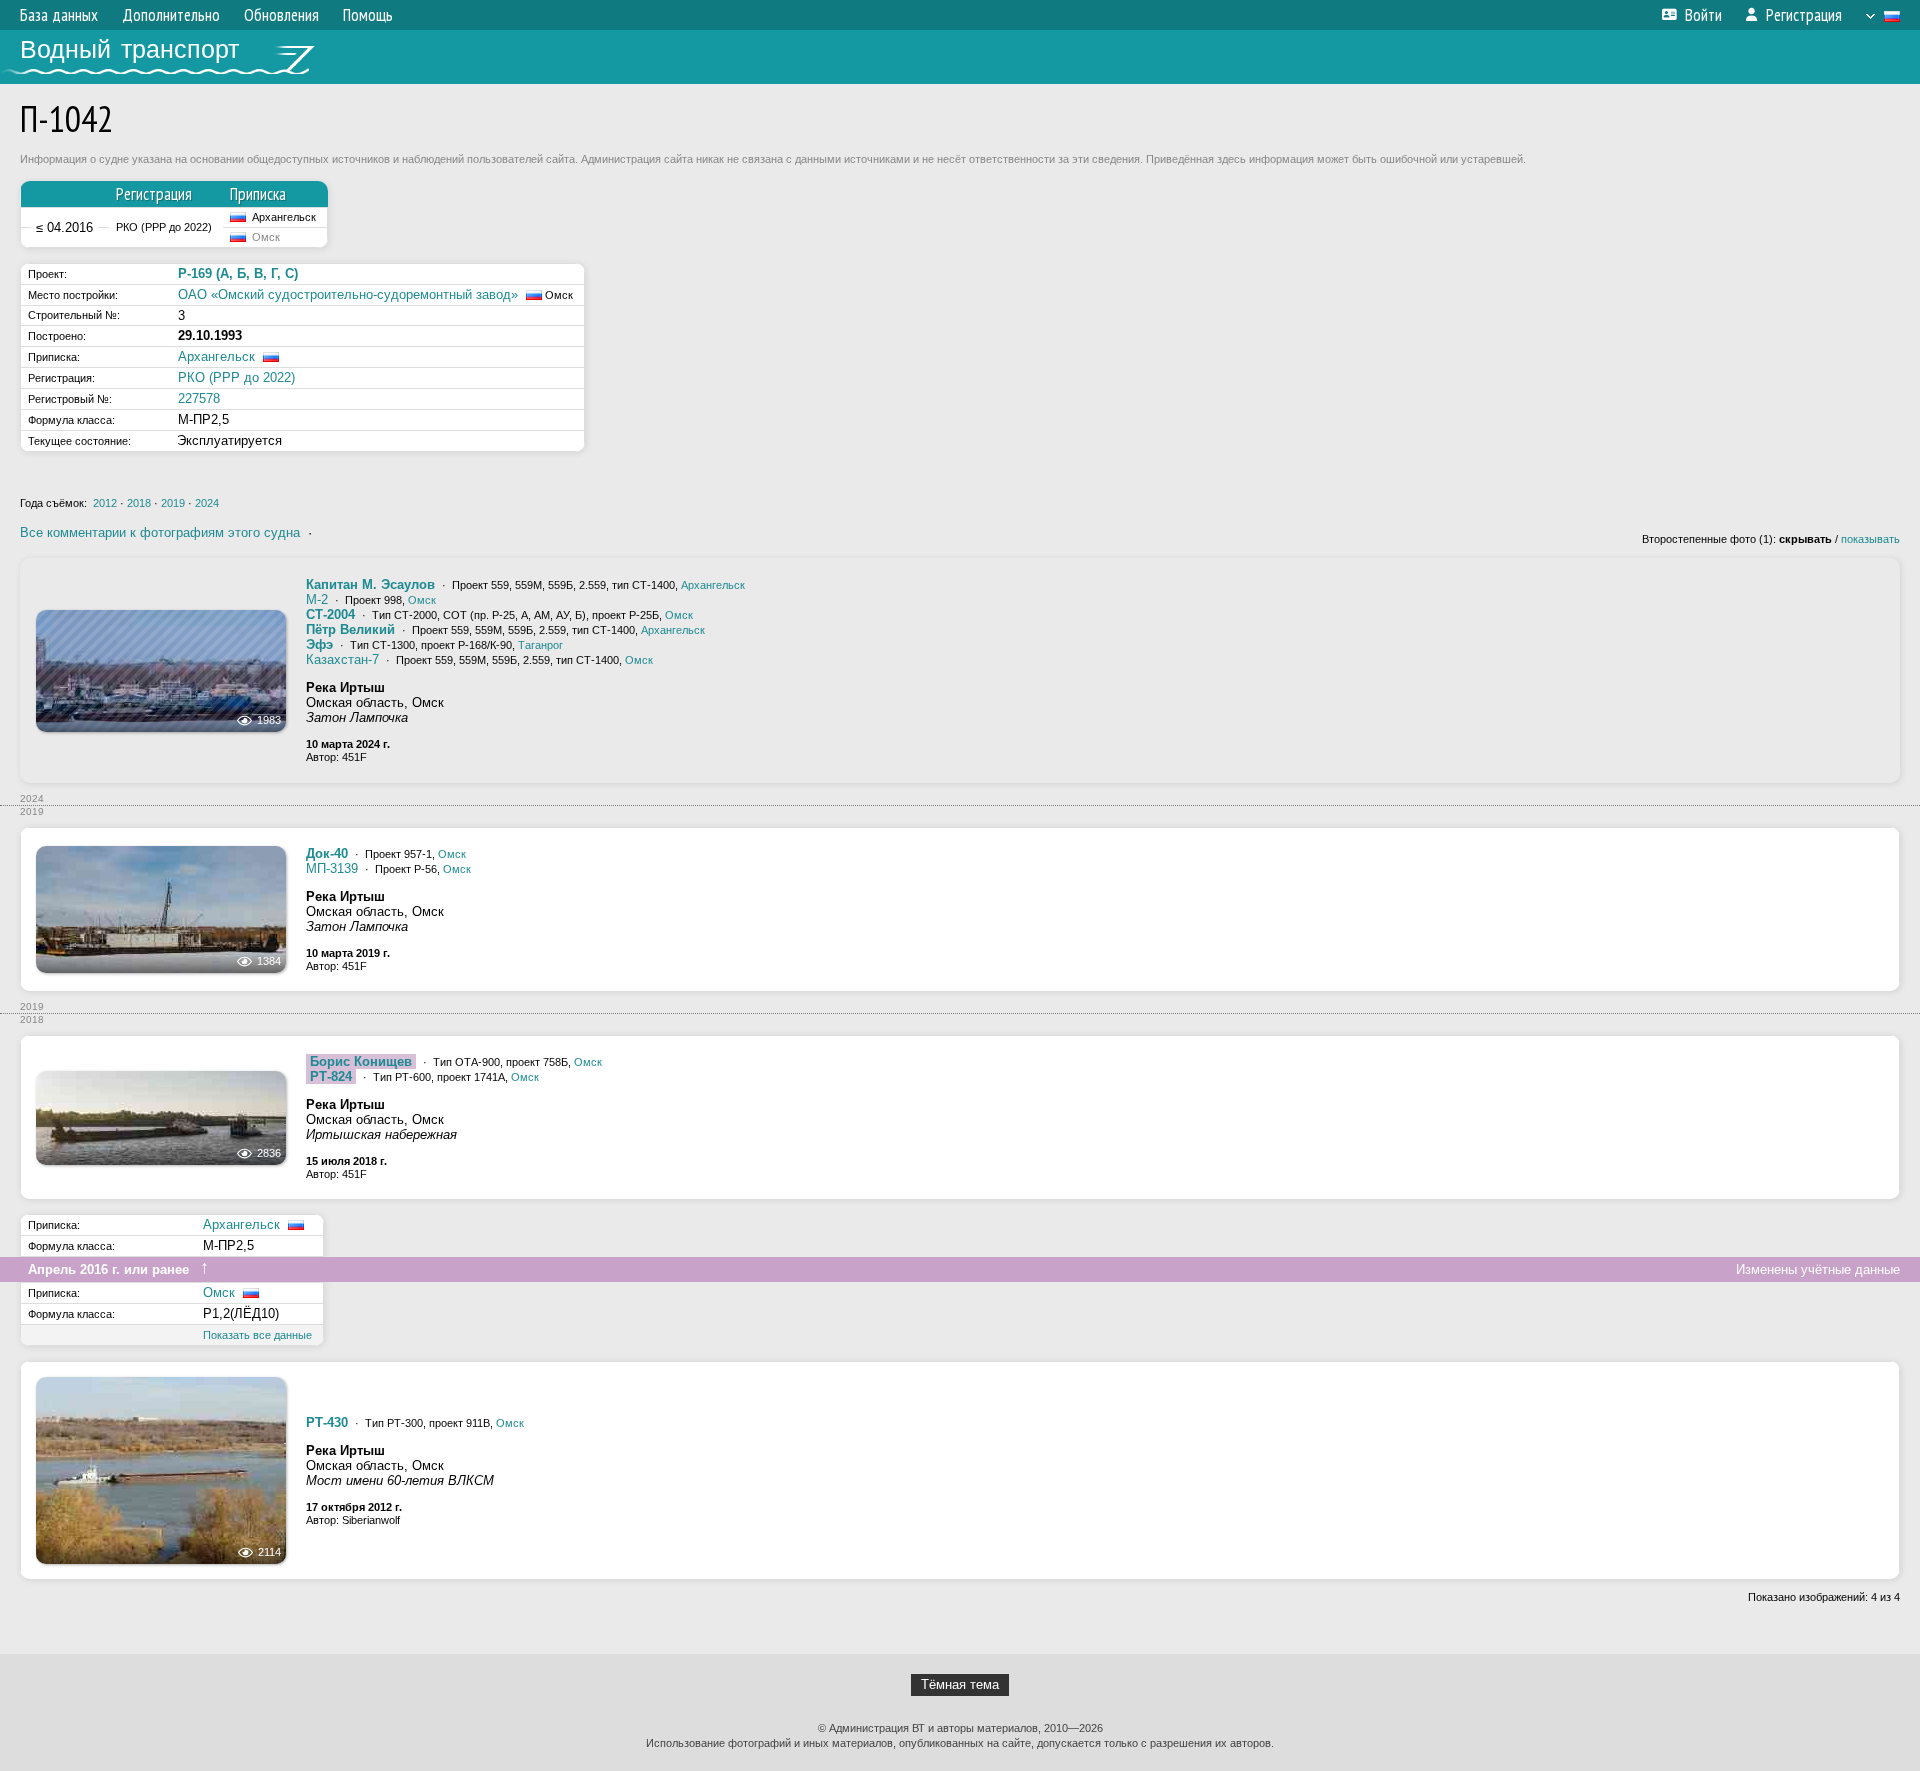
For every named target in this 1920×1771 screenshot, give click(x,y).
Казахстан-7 (342, 659)
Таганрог (540, 645)
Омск (422, 600)
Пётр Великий (350, 629)
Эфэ (319, 644)
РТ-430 (327, 1422)
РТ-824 (331, 1076)
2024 (207, 503)
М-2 (317, 599)
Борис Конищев (361, 1061)
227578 (199, 398)
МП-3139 (332, 868)
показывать (1870, 539)
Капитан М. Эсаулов (370, 584)
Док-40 (327, 853)
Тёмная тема (960, 1684)
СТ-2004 (330, 614)
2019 (173, 503)
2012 (105, 503)
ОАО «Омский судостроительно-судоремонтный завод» (348, 294)
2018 (139, 503)
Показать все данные (257, 1335)
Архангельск (216, 356)
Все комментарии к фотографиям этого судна (160, 532)
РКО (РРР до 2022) (236, 377)
